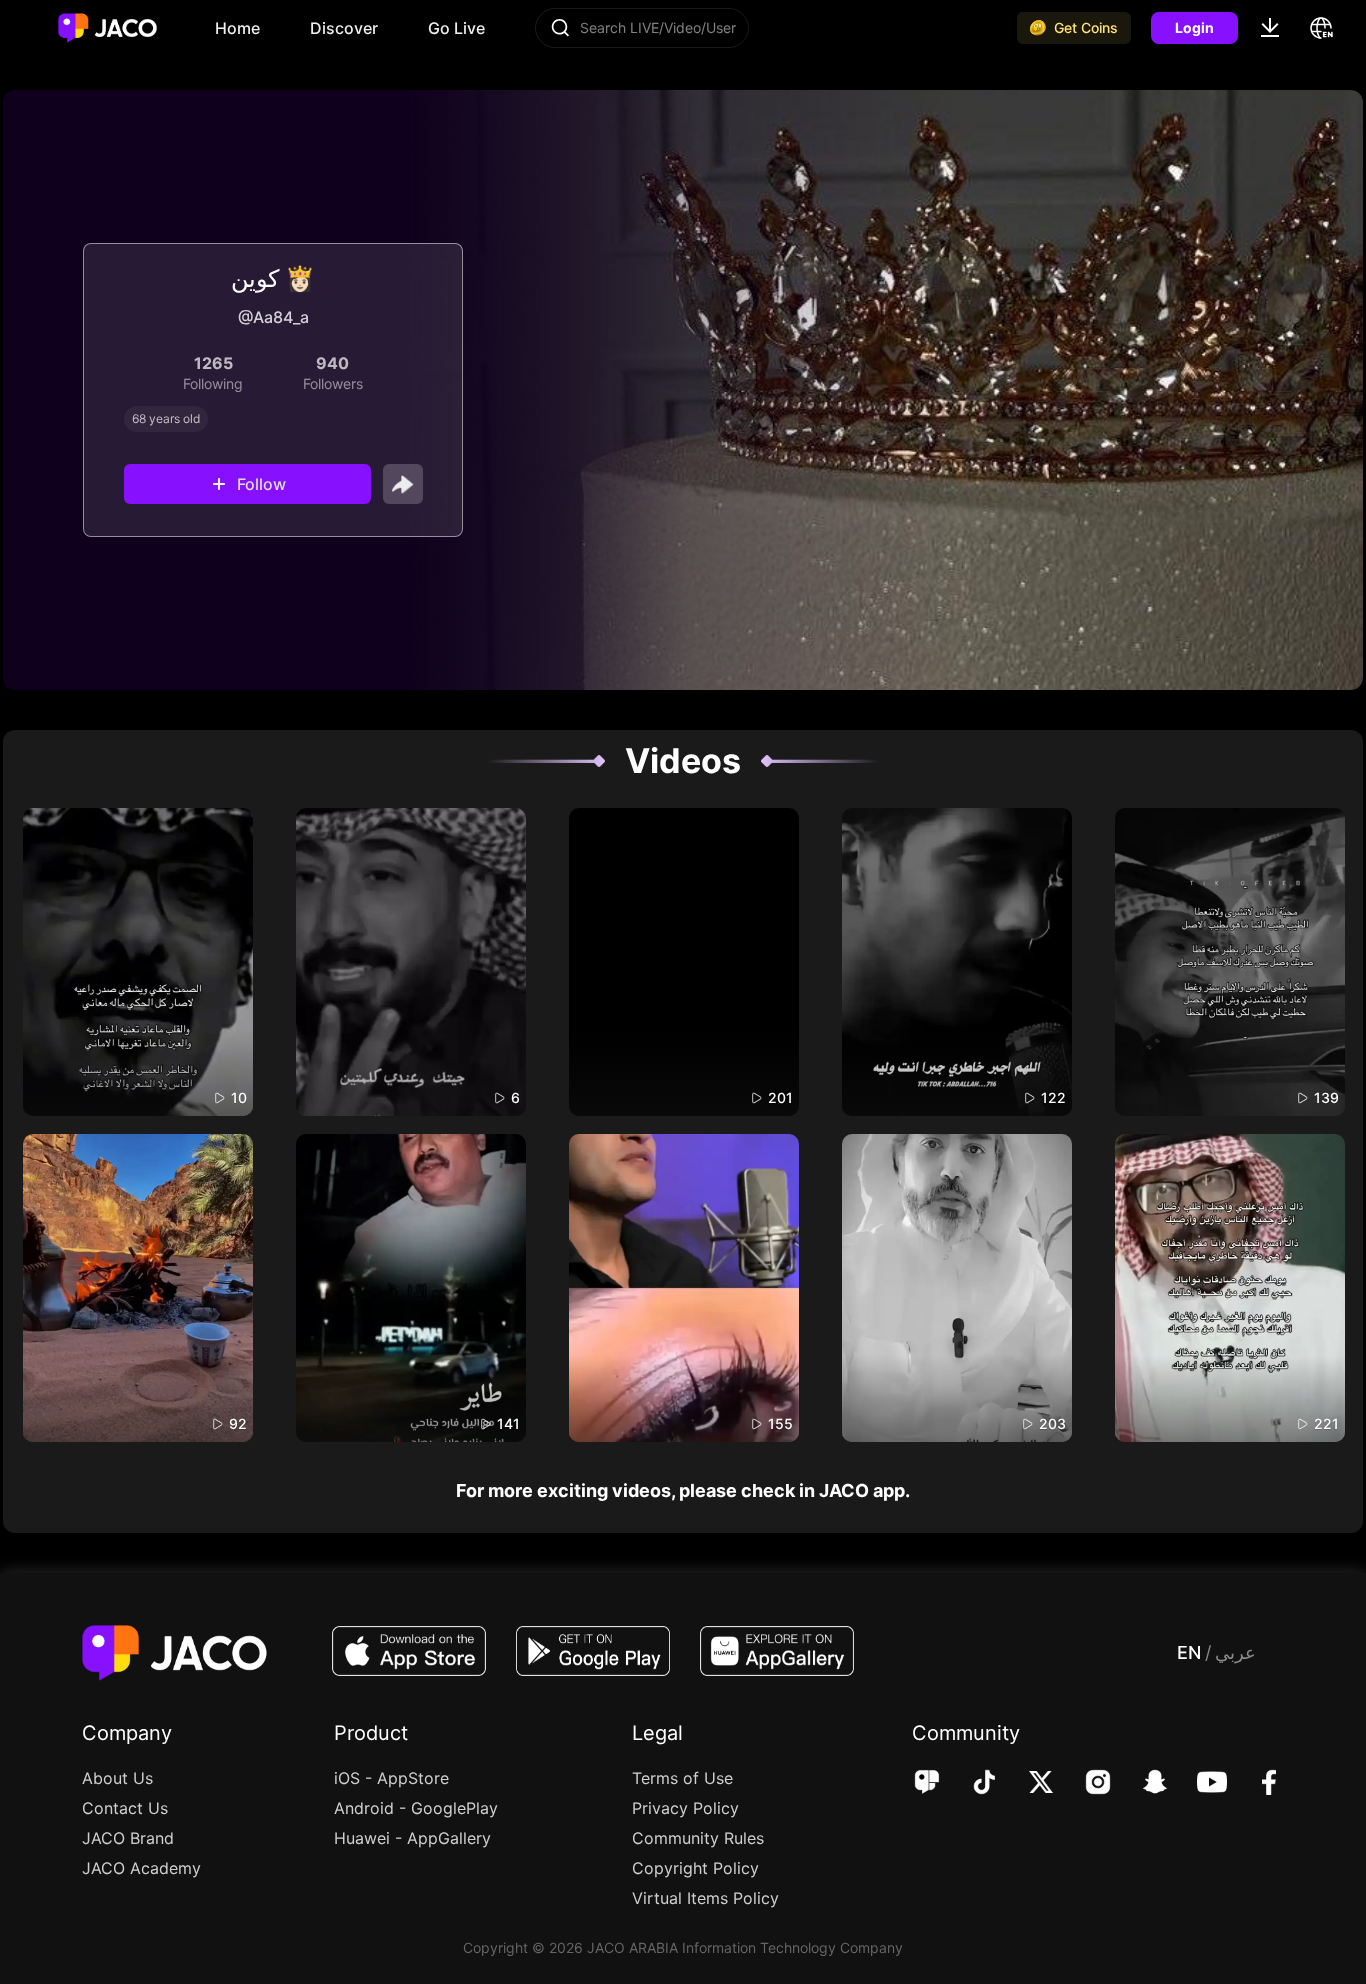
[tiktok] (970, 1784)
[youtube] (1198, 1784)
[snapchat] (1141, 1784)
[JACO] (927, 1784)
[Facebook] (1255, 1784)
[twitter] (1027, 1784)
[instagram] (1084, 1784)
